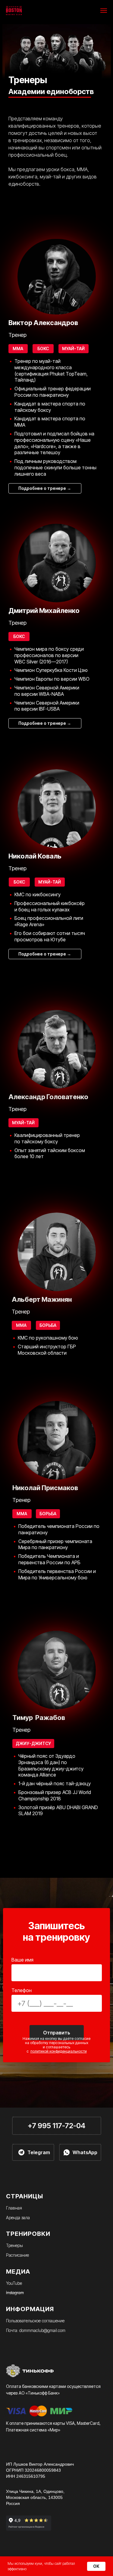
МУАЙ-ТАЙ (23, 1123)
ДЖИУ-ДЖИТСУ (33, 1743)
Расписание (17, 2255)
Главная (14, 2208)
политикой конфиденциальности (59, 2051)
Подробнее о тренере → (45, 954)
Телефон (22, 1990)
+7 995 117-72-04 (56, 2126)
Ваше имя (22, 1960)
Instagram (15, 2293)
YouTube (14, 2283)
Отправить (57, 2033)
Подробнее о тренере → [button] (45, 488)
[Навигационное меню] (104, 11)
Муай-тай (73, 348)
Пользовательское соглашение (35, 2321)
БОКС (19, 882)
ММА (21, 1325)
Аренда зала (18, 2218)
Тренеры (14, 2245)
